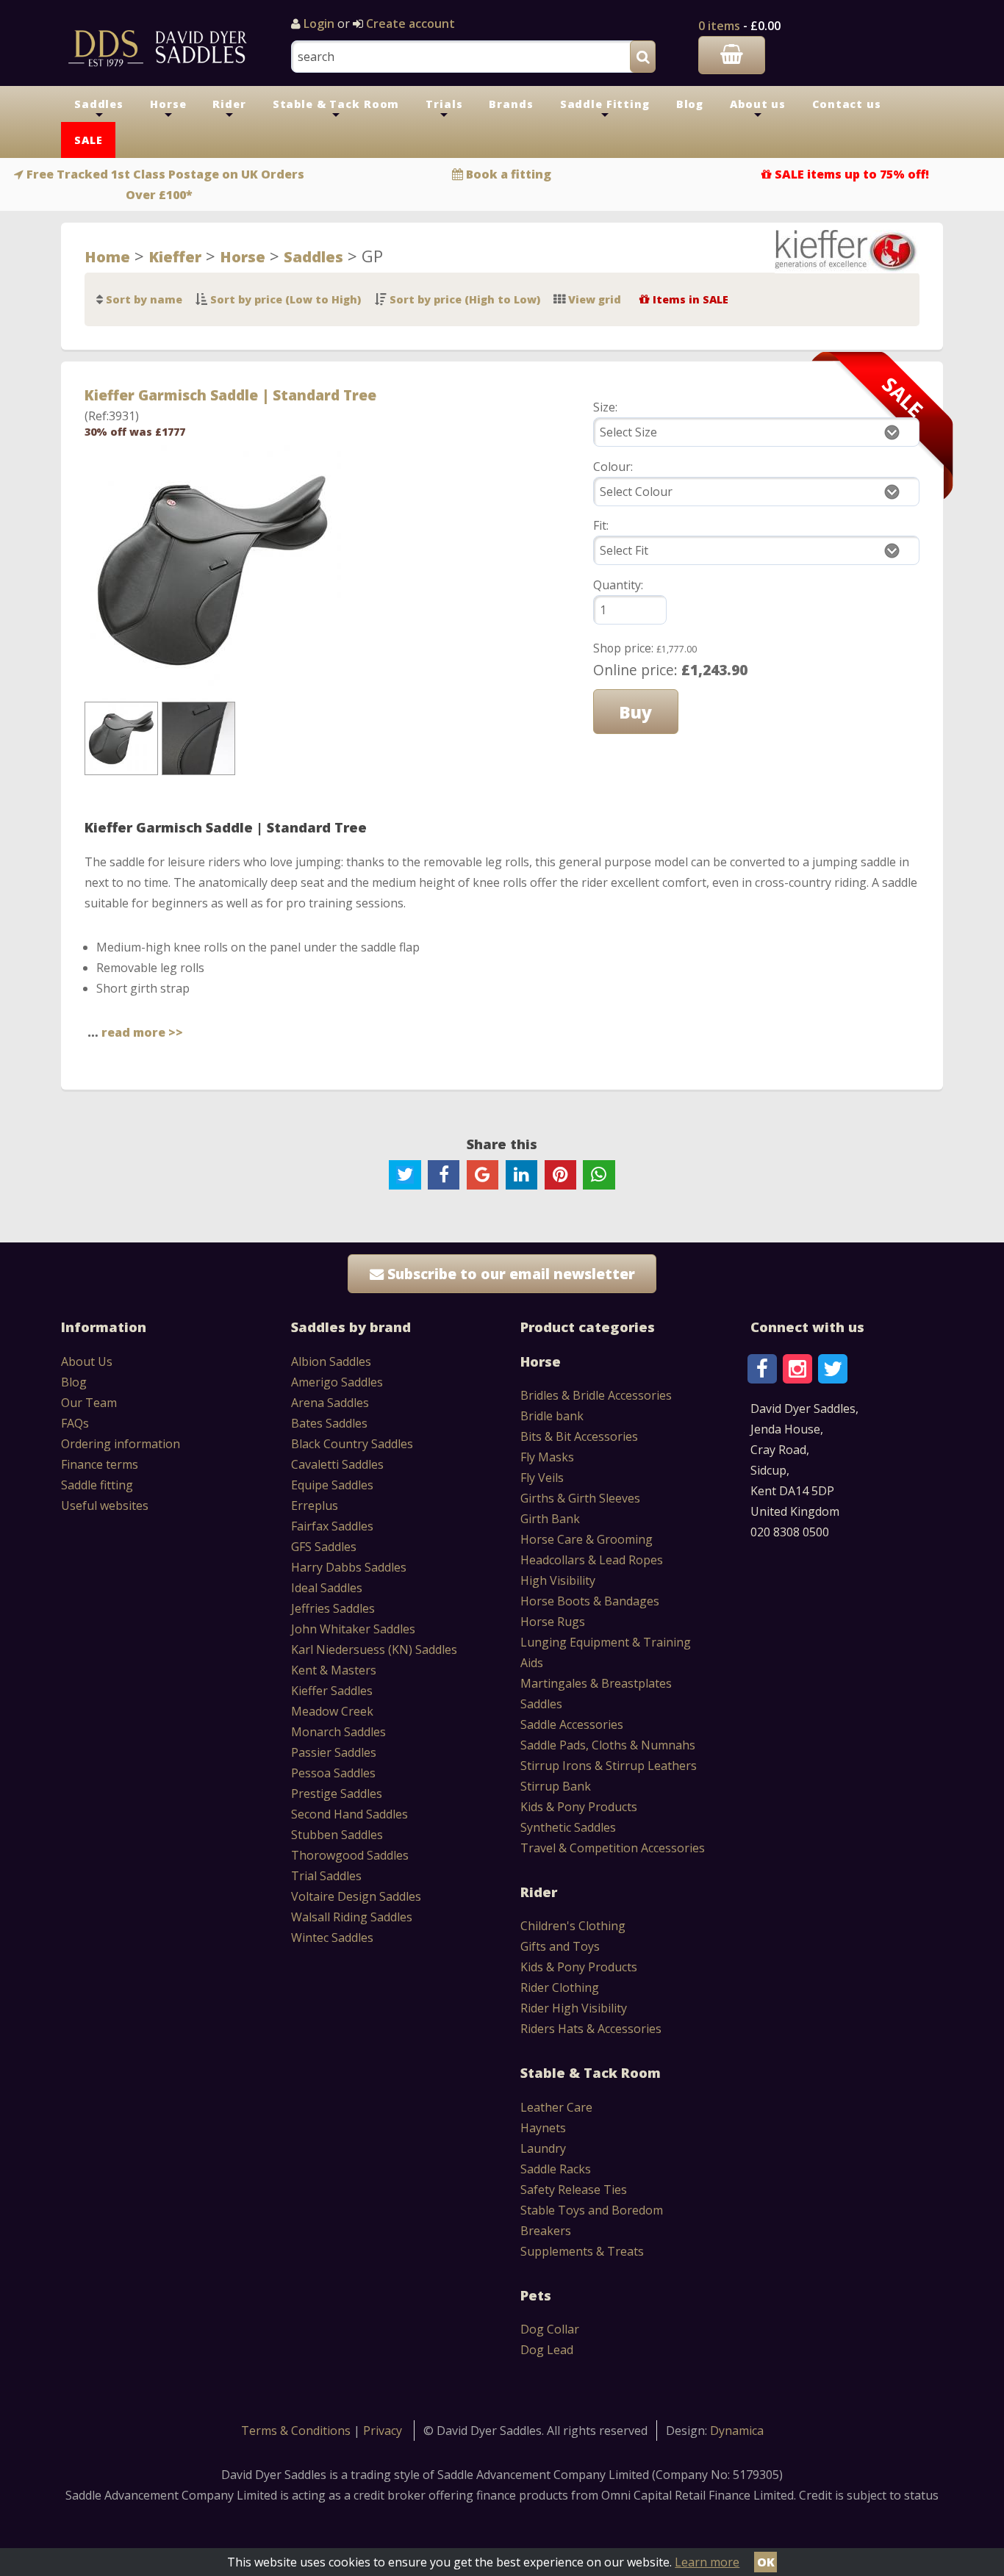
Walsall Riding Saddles (352, 1917)
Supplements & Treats (582, 2251)
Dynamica (737, 2431)
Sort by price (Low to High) (286, 299)
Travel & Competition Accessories (613, 1848)
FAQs (75, 1423)
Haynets (543, 2128)
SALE (88, 140)
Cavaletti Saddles (337, 1464)
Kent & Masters (334, 1670)
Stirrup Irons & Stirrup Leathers (609, 1766)
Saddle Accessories (572, 1724)
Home (107, 256)
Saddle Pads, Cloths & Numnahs (608, 1745)
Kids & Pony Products (579, 1807)
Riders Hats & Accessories (591, 2029)
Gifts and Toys (560, 1946)
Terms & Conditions (297, 2431)
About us (758, 109)
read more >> (142, 1032)
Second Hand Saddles (349, 1814)
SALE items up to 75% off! (852, 174)
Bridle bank (552, 1416)
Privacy (383, 2431)
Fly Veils (542, 1478)
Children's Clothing (573, 1926)
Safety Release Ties (574, 2190)
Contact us (847, 104)
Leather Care (556, 2107)
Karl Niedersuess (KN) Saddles (374, 1649)
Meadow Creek (332, 1711)
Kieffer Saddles (332, 1691)
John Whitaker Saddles (353, 1629)
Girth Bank (550, 1519)
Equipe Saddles (332, 1485)
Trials (444, 109)
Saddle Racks (556, 2169)
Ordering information (121, 1444)
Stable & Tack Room (336, 109)
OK (766, 2562)
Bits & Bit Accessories (579, 1436)
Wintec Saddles (332, 1938)
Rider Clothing (560, 1987)
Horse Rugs (553, 1622)
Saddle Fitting (605, 109)
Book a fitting (509, 174)
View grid (595, 299)
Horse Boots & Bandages (590, 1601)
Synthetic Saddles (568, 1827)
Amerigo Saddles (337, 1382)
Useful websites (105, 1505)
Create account (409, 24)
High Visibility (558, 1580)
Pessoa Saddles (333, 1773)
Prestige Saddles (337, 1794)
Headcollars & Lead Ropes (592, 1560)
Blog (690, 104)
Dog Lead (547, 2350)
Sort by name (144, 299)
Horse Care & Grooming (587, 1539)
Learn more (707, 2562)
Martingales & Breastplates (596, 1683)
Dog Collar (550, 2329)
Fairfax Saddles (332, 1526)
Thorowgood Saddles (350, 1855)
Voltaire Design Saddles (356, 1896)
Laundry (543, 2148)
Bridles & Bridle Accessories (596, 1395)
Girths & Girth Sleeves (580, 1498)
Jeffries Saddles (333, 1608)
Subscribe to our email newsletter (509, 1274)
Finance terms (100, 1464)
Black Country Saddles (352, 1444)
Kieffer (175, 256)
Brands (511, 104)
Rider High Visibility (574, 2008)
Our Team (89, 1403)
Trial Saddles (326, 1876)
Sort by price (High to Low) (465, 299)
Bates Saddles (329, 1423)
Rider (229, 109)
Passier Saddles (334, 1752)
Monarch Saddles (338, 1732)
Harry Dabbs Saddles (349, 1567)
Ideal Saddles (327, 1588)
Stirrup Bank (556, 1786)
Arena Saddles (330, 1403)
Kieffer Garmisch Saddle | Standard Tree (230, 395)
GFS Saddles (324, 1547)
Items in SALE (691, 299)
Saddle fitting (97, 1485)
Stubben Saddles (337, 1835)
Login (319, 24)
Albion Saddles (331, 1361)
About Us (87, 1361)
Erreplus (315, 1505)
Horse (168, 109)
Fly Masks (547, 1457)
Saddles (99, 109)
